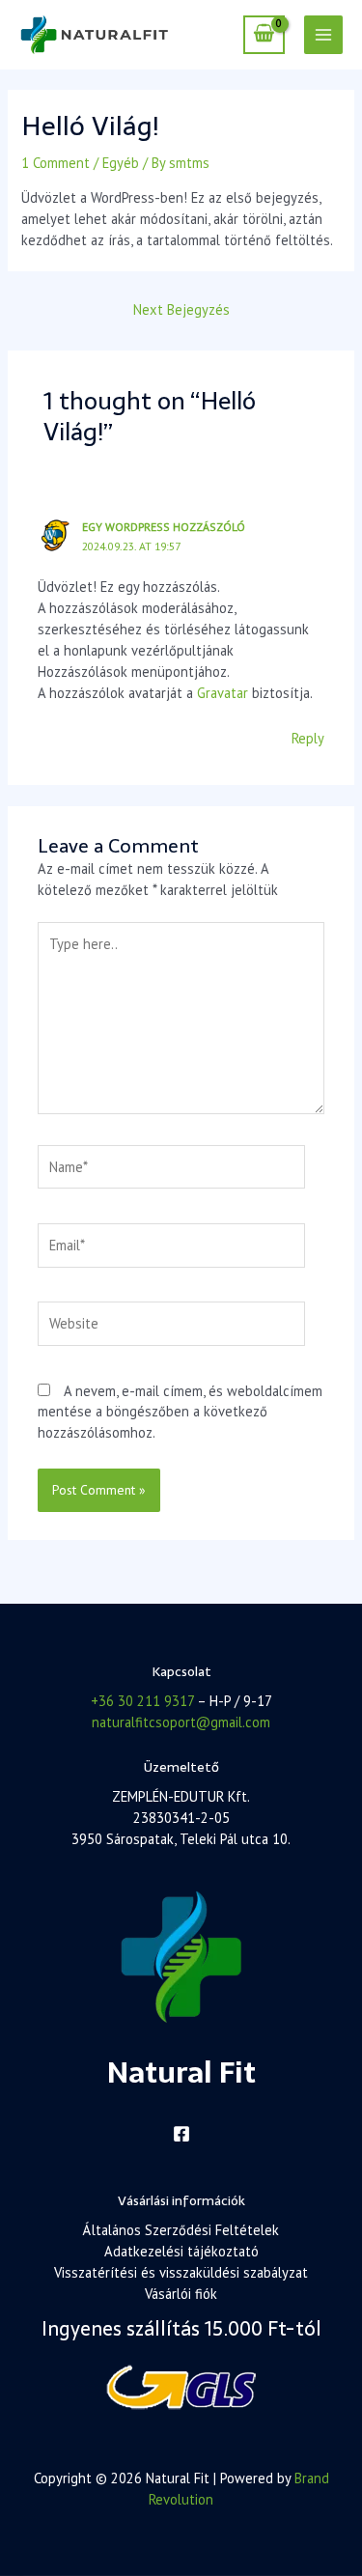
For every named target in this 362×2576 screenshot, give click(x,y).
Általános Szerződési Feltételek (181, 2230)
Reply (308, 738)
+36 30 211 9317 (142, 1701)
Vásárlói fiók (181, 2294)
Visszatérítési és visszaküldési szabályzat (181, 2272)
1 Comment (56, 163)
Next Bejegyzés (181, 309)
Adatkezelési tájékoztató (181, 2251)
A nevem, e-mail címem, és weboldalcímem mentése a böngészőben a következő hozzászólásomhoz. (180, 1412)
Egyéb (121, 163)
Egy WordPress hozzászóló (164, 527)
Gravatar (223, 693)
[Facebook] (181, 2134)
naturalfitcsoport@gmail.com (181, 1722)
